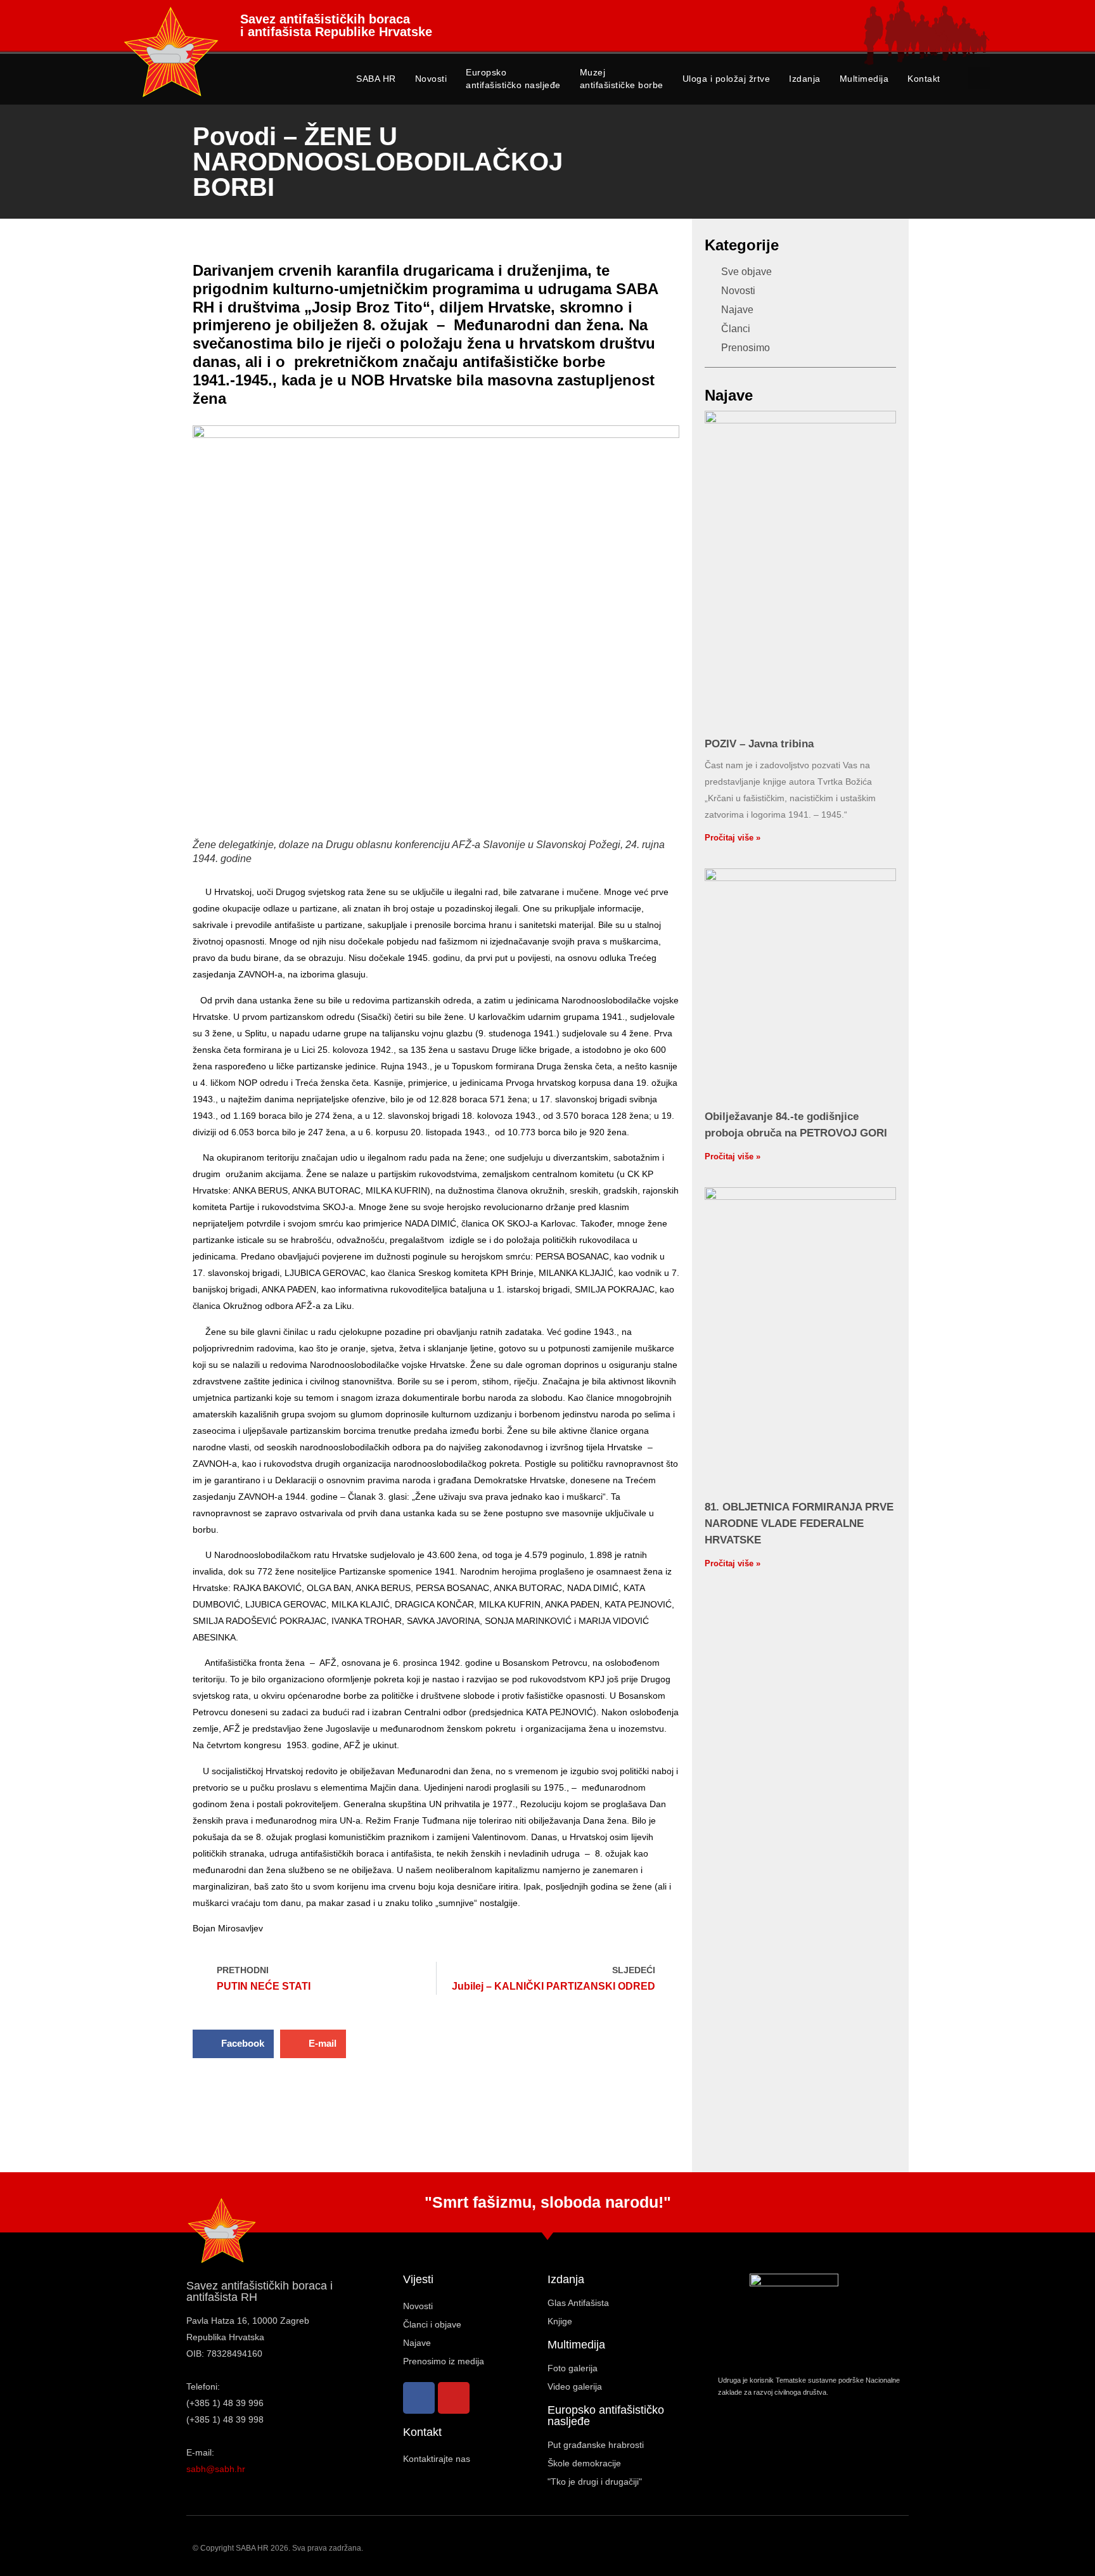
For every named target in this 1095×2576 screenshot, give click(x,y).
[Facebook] (419, 2398)
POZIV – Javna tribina (759, 744)
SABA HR (376, 79)
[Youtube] (454, 2398)
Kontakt (924, 79)
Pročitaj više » (733, 838)
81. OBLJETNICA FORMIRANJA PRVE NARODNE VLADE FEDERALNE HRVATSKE (799, 1523)
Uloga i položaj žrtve (727, 79)
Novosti (431, 79)
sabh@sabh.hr (216, 2469)
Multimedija (864, 79)
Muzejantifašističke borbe (622, 79)
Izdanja (805, 79)
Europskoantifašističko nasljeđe (513, 79)
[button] (979, 78)
